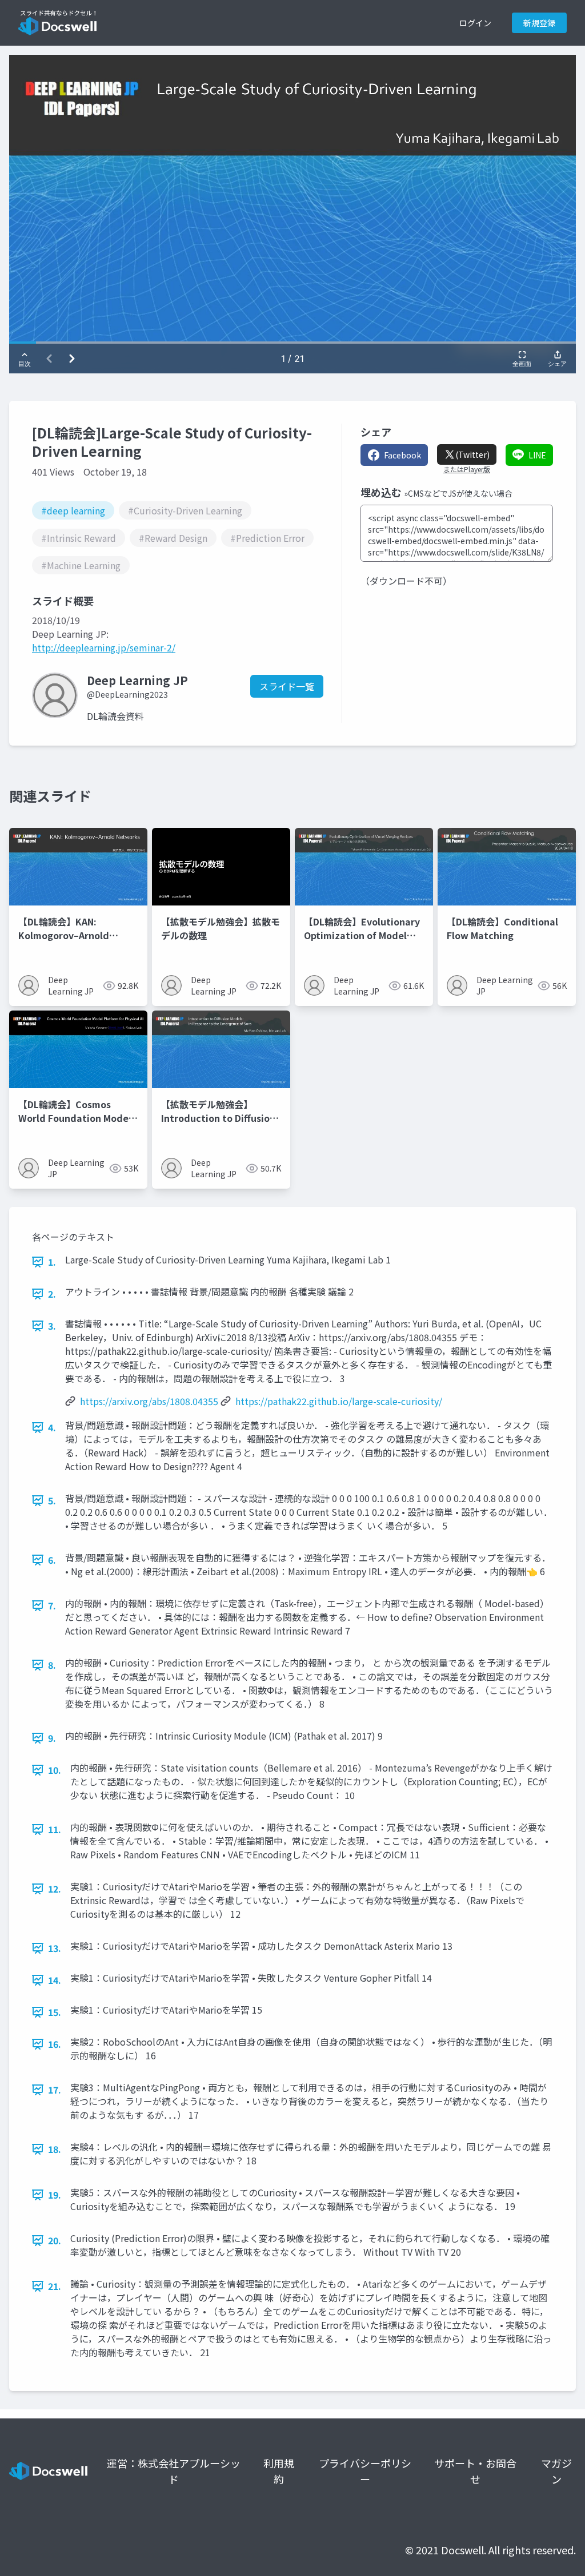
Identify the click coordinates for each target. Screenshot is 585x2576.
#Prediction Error (267, 538)
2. (52, 1294)
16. (55, 2044)
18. (55, 2149)
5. (52, 1500)
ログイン (475, 23)
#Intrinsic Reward (79, 538)
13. (55, 1948)
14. (55, 1980)
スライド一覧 (287, 686)
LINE (537, 455)
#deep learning (73, 510)
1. (52, 1262)
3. (52, 1326)
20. (55, 2240)
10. (55, 1770)
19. (55, 2195)
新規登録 (539, 23)
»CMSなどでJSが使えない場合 (458, 493)
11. (55, 1829)
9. (52, 1738)
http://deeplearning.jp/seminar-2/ (104, 647)
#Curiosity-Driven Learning (185, 510)
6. (52, 1560)
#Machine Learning (81, 565)
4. (52, 1427)
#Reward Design (173, 538)
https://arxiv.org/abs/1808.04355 (149, 1401)
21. (55, 2286)
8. (52, 1665)
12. (55, 1889)
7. (52, 1605)
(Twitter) (472, 454)
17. (55, 2090)
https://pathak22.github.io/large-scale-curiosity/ (339, 1401)
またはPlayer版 (467, 469)
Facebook (402, 455)
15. (55, 2012)
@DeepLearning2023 (127, 694)
